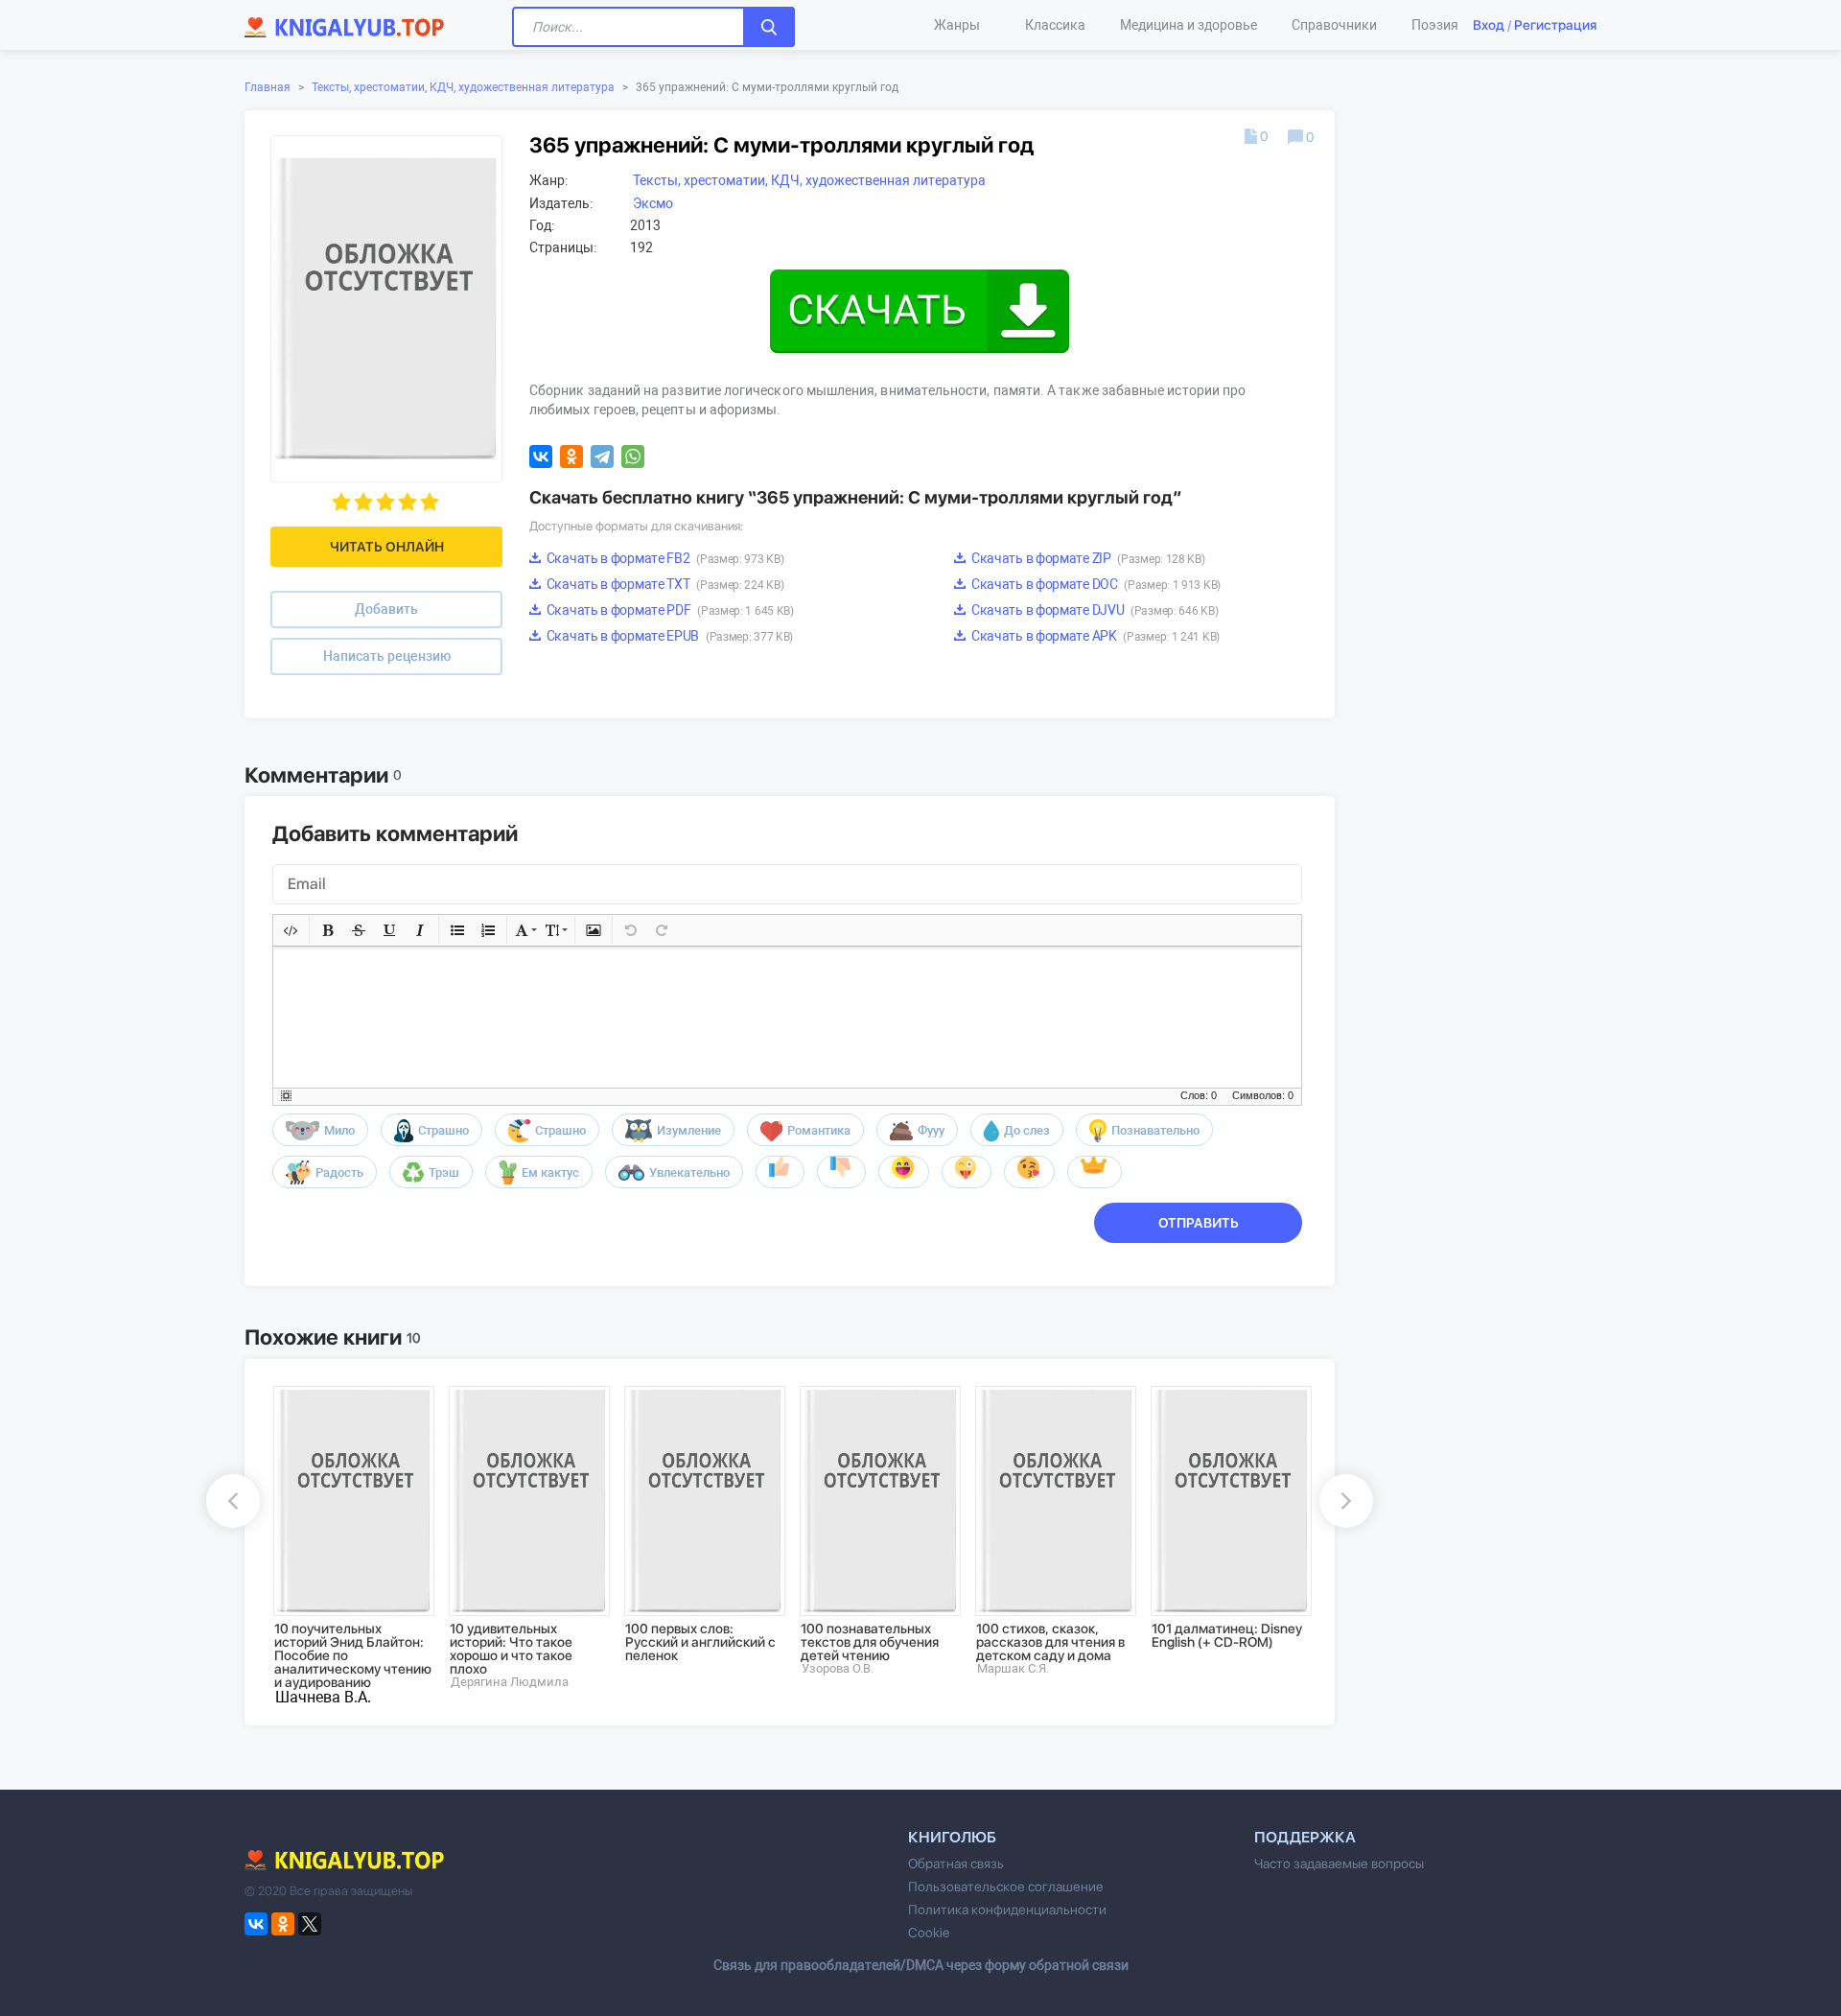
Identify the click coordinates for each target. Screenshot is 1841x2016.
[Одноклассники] (571, 457)
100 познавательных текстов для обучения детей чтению (870, 1642)
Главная (268, 87)
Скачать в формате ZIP (1086, 558)
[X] (310, 1924)
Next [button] (1346, 1501)
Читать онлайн (387, 547)
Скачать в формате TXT (664, 584)
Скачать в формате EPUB (668, 636)
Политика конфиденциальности (1007, 1910)
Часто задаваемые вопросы (1339, 1864)
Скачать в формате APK (1094, 636)
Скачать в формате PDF (669, 610)
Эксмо (653, 203)
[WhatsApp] (633, 457)
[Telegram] (602, 457)
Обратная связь (956, 1864)
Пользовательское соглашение (1006, 1887)
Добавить (386, 609)
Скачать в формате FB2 (664, 558)
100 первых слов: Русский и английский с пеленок (700, 1642)
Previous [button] (233, 1501)
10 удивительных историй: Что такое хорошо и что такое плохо (511, 1649)
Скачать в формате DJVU (1093, 610)
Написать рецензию (387, 656)
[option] (348, 1546)
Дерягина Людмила (510, 1682)
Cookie (929, 1933)
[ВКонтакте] (541, 457)
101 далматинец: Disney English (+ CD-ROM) (1227, 1635)
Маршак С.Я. (1013, 1668)
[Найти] (769, 27)
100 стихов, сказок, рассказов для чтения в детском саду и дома (1050, 1642)
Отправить (1199, 1223)
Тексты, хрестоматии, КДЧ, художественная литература (463, 87)
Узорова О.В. (838, 1668)
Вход (1489, 25)
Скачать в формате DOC (1095, 584)
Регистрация (1555, 25)
